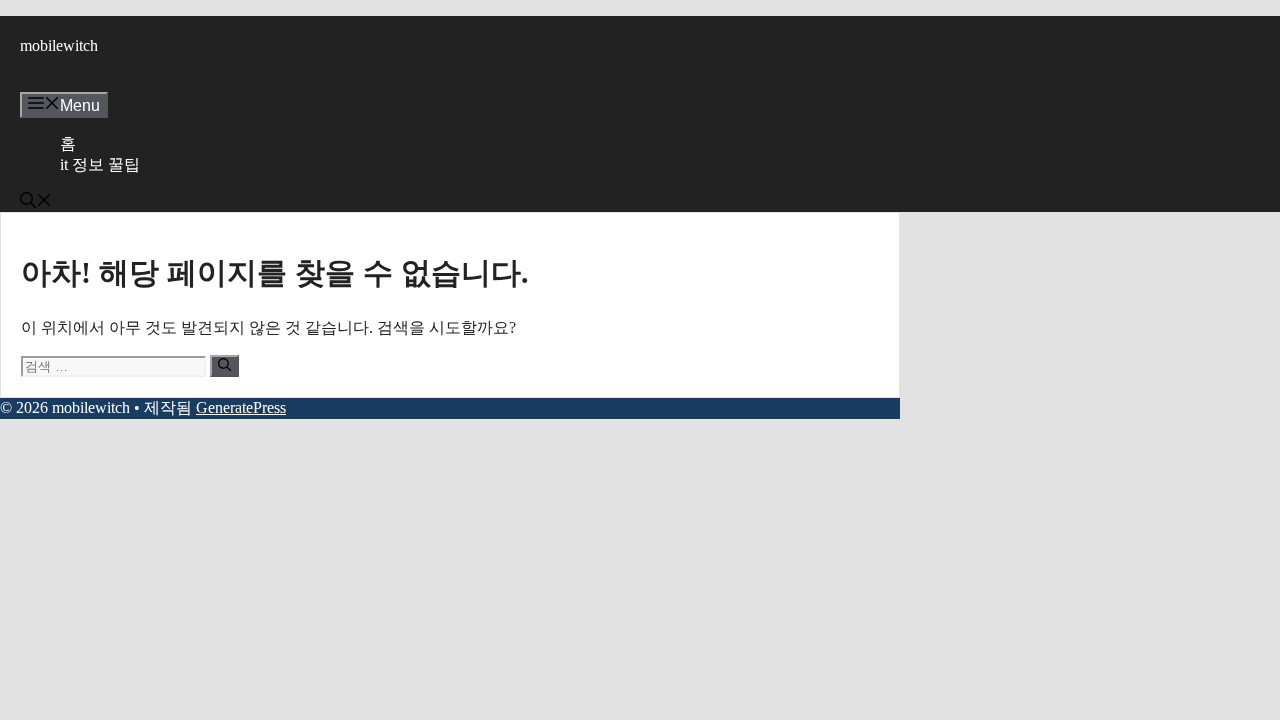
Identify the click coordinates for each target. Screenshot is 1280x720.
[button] (36, 202)
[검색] (224, 366)
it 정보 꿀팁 (100, 164)
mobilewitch (59, 45)
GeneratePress (241, 407)
